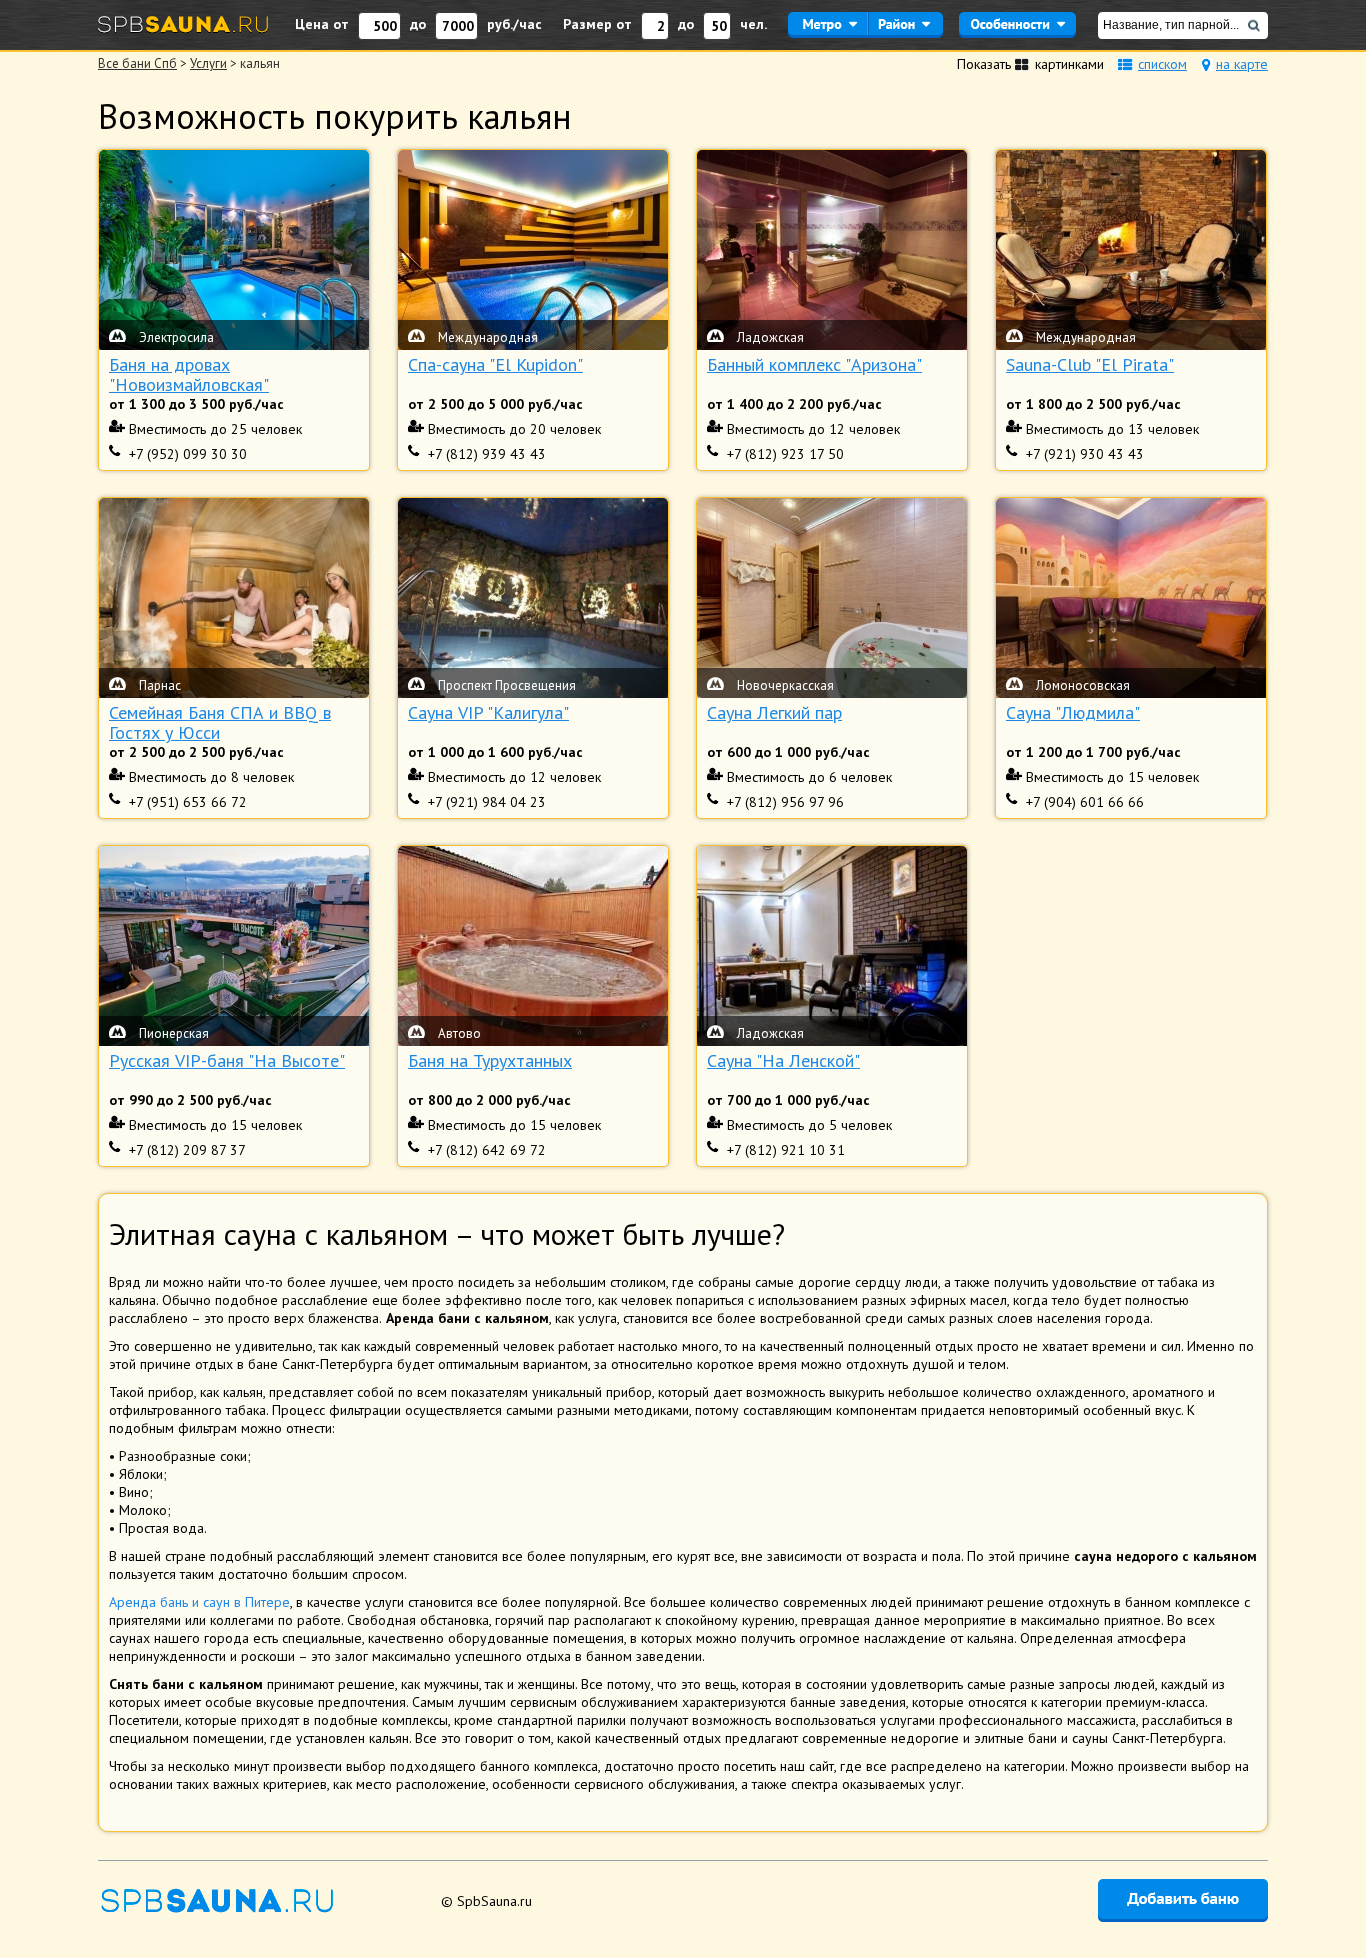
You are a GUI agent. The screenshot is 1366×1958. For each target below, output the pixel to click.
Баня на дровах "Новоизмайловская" (189, 375)
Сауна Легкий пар (774, 713)
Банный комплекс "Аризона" (814, 365)
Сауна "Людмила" (1073, 713)
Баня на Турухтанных (490, 1061)
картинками (1069, 64)
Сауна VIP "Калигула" (488, 713)
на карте (1242, 64)
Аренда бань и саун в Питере (199, 1602)
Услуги (208, 63)
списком (1162, 64)
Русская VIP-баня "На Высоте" (227, 1061)
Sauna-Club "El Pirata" (1090, 365)
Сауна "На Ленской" (783, 1061)
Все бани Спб (137, 63)
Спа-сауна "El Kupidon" (495, 365)
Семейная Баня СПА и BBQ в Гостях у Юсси (220, 723)
